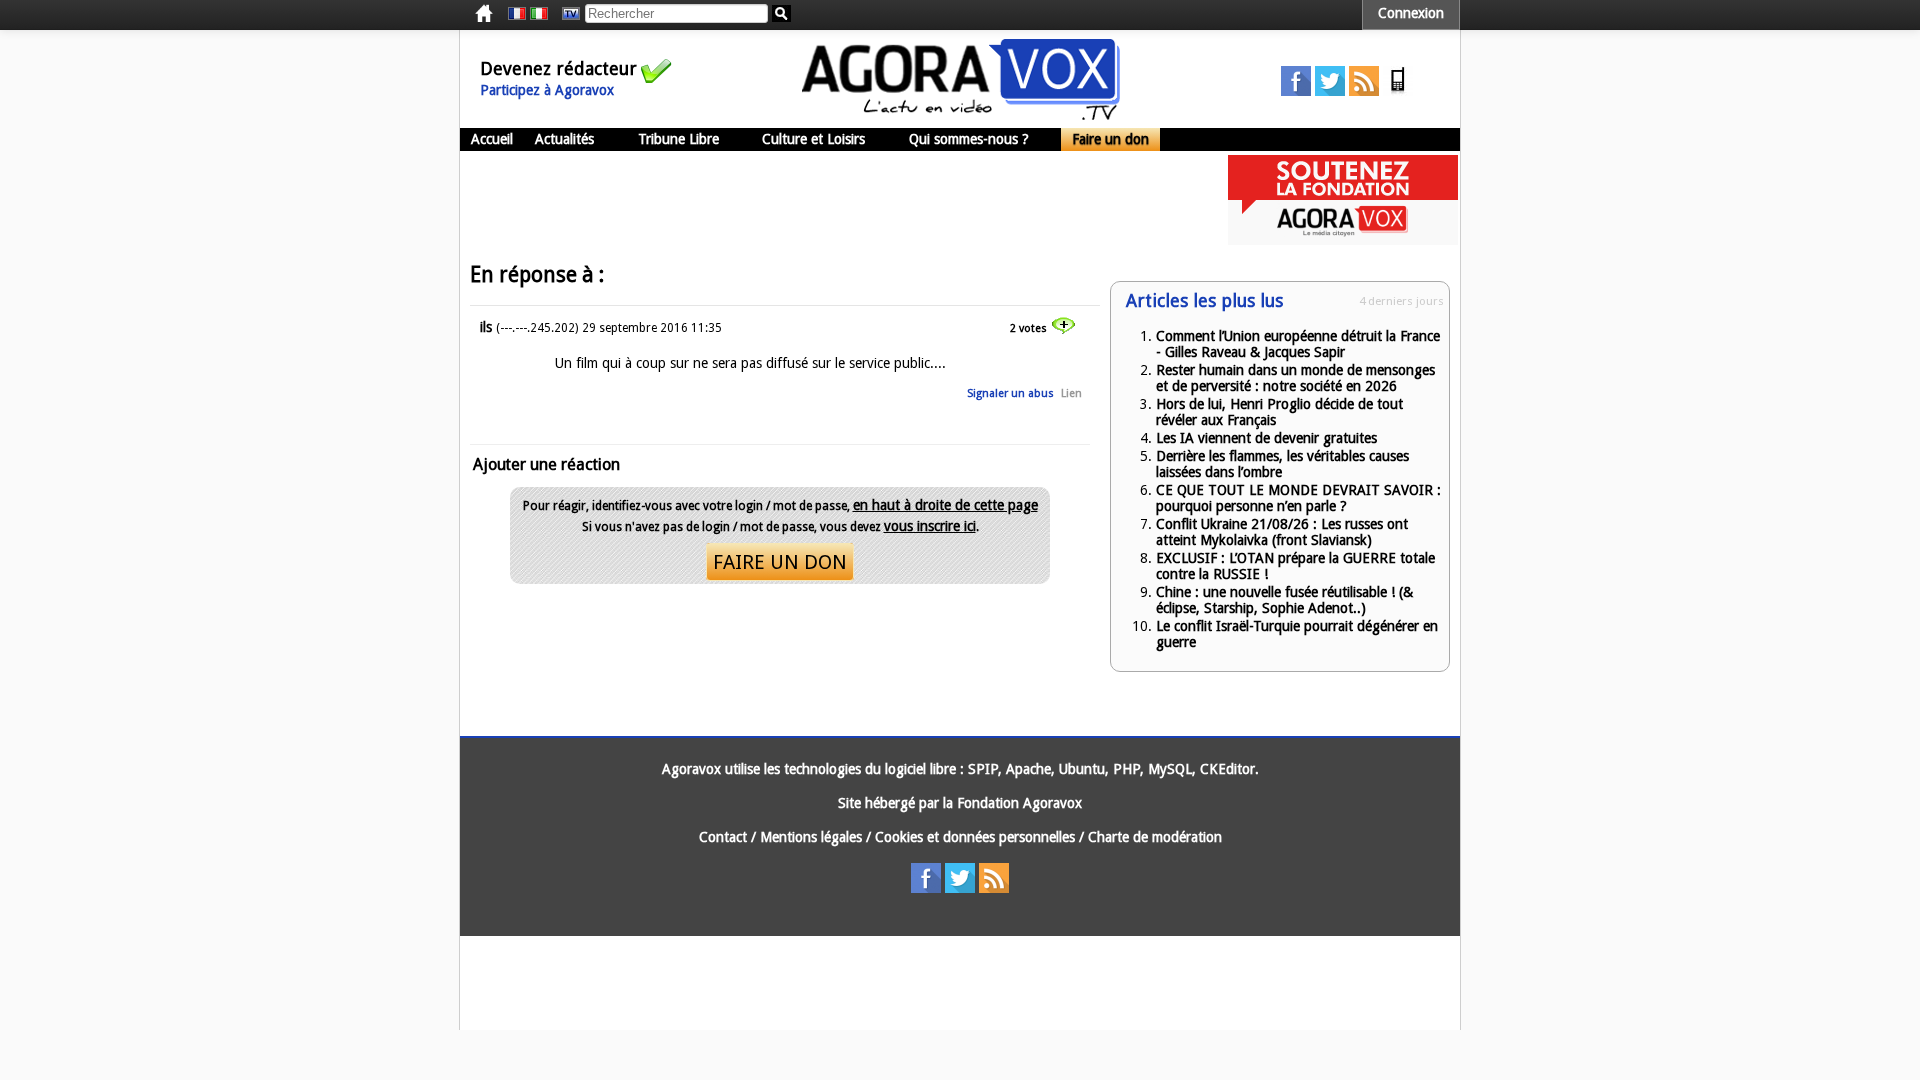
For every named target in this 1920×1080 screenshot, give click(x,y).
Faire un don (1110, 139)
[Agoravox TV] (566, 14)
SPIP (983, 769)
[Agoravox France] (517, 14)
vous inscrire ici (930, 526)
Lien (1071, 393)
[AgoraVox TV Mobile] (1398, 91)
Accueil (492, 139)
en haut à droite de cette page (945, 505)
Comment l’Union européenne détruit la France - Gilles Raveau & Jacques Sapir (1298, 344)
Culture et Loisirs (813, 139)
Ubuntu (1082, 769)
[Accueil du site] (961, 115)
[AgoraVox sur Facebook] (1296, 91)
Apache (1028, 769)
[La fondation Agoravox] (1343, 240)
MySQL (1170, 769)
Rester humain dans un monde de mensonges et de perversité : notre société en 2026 (1295, 378)
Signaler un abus (1010, 393)
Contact (723, 837)
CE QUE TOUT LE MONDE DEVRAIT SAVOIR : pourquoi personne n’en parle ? (1298, 498)
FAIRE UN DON (780, 562)
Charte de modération (1155, 837)
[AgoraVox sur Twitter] (1330, 91)
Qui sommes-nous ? (969, 139)
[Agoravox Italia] (539, 14)
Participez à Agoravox (547, 90)
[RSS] (1364, 91)
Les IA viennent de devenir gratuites (1266, 438)
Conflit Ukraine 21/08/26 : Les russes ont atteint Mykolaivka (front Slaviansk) (1282, 532)
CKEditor (1227, 769)
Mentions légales (811, 837)
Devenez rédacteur (558, 68)
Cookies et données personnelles (975, 837)
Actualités (564, 139)
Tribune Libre (678, 139)
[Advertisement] (824, 200)
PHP (1126, 769)
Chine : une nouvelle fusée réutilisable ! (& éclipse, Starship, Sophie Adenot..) (1284, 600)
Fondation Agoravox (1019, 803)
